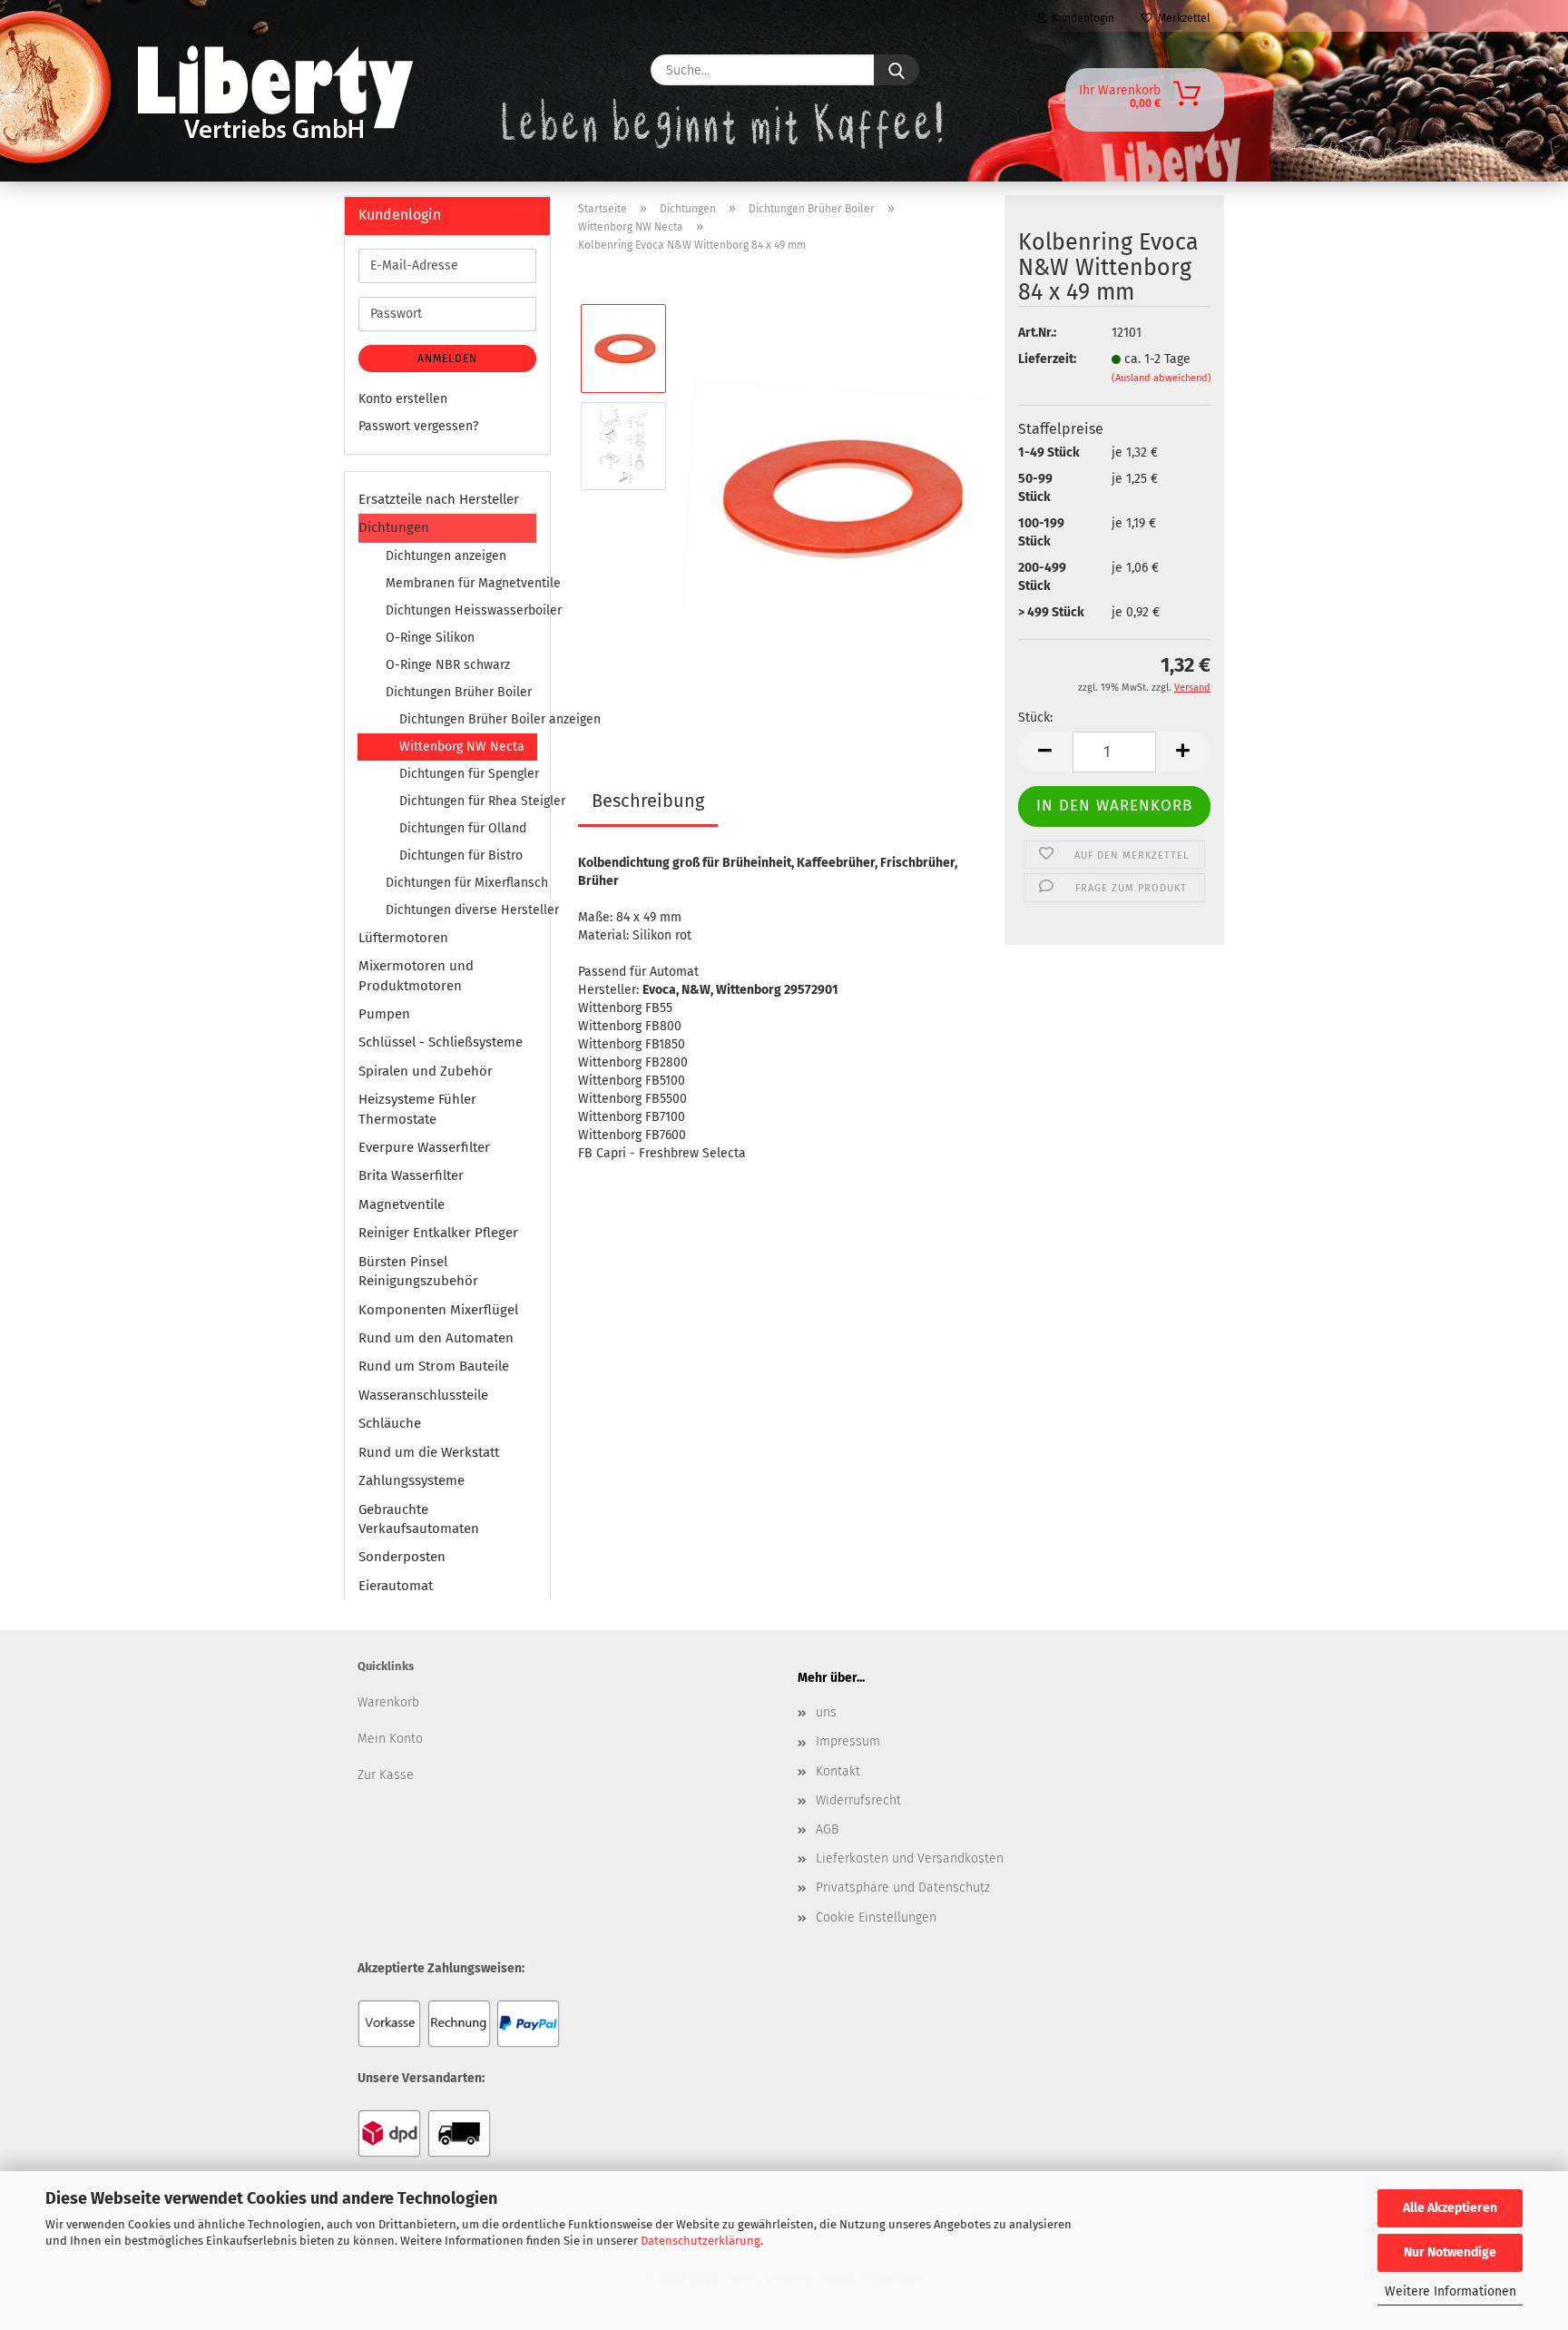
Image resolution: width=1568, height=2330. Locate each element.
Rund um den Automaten (436, 1338)
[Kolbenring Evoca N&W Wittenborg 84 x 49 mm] (837, 494)
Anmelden (447, 359)
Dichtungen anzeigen (446, 556)
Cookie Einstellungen (876, 1917)
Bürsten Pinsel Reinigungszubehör (418, 1271)
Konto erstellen (403, 399)
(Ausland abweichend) (1161, 378)
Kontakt (838, 1771)
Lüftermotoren (403, 938)
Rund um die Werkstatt (429, 1452)
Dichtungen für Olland (463, 828)
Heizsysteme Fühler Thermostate (417, 1109)
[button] (1045, 752)
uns (826, 1712)
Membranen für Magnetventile (461, 583)
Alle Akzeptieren (1450, 2208)
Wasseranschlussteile (423, 1395)
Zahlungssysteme (412, 1480)
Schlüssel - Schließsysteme (441, 1042)
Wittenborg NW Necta (462, 747)
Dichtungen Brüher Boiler (459, 692)
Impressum (848, 1741)
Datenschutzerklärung (701, 2241)
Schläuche (390, 1423)
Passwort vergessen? (418, 426)
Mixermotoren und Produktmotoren (416, 975)
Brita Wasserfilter (411, 1175)
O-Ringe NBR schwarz (448, 665)
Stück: (1035, 718)
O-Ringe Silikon (430, 638)
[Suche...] (897, 70)
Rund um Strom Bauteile (434, 1366)
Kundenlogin (1080, 18)
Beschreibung (648, 801)
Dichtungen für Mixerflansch (461, 883)
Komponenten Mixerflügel (438, 1310)
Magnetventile (402, 1204)
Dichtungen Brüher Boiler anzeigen (468, 719)
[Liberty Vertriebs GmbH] (400, 70)
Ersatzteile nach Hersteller (439, 499)
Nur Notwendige (1450, 2252)
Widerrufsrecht (858, 1800)
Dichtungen (394, 527)
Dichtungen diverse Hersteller (461, 910)
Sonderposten (402, 1557)
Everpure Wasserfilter (424, 1147)
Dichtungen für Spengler (468, 774)
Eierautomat (396, 1586)
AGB (827, 1829)
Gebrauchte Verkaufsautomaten (419, 1519)
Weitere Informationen (1450, 2291)
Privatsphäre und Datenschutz (903, 1888)
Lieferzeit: (1047, 359)
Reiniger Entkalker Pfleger (438, 1233)
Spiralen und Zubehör (426, 1071)
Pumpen (384, 1014)
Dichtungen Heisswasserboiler (461, 610)
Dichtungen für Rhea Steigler (468, 801)
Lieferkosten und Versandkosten (910, 1858)
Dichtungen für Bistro (461, 855)
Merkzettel (1181, 18)
